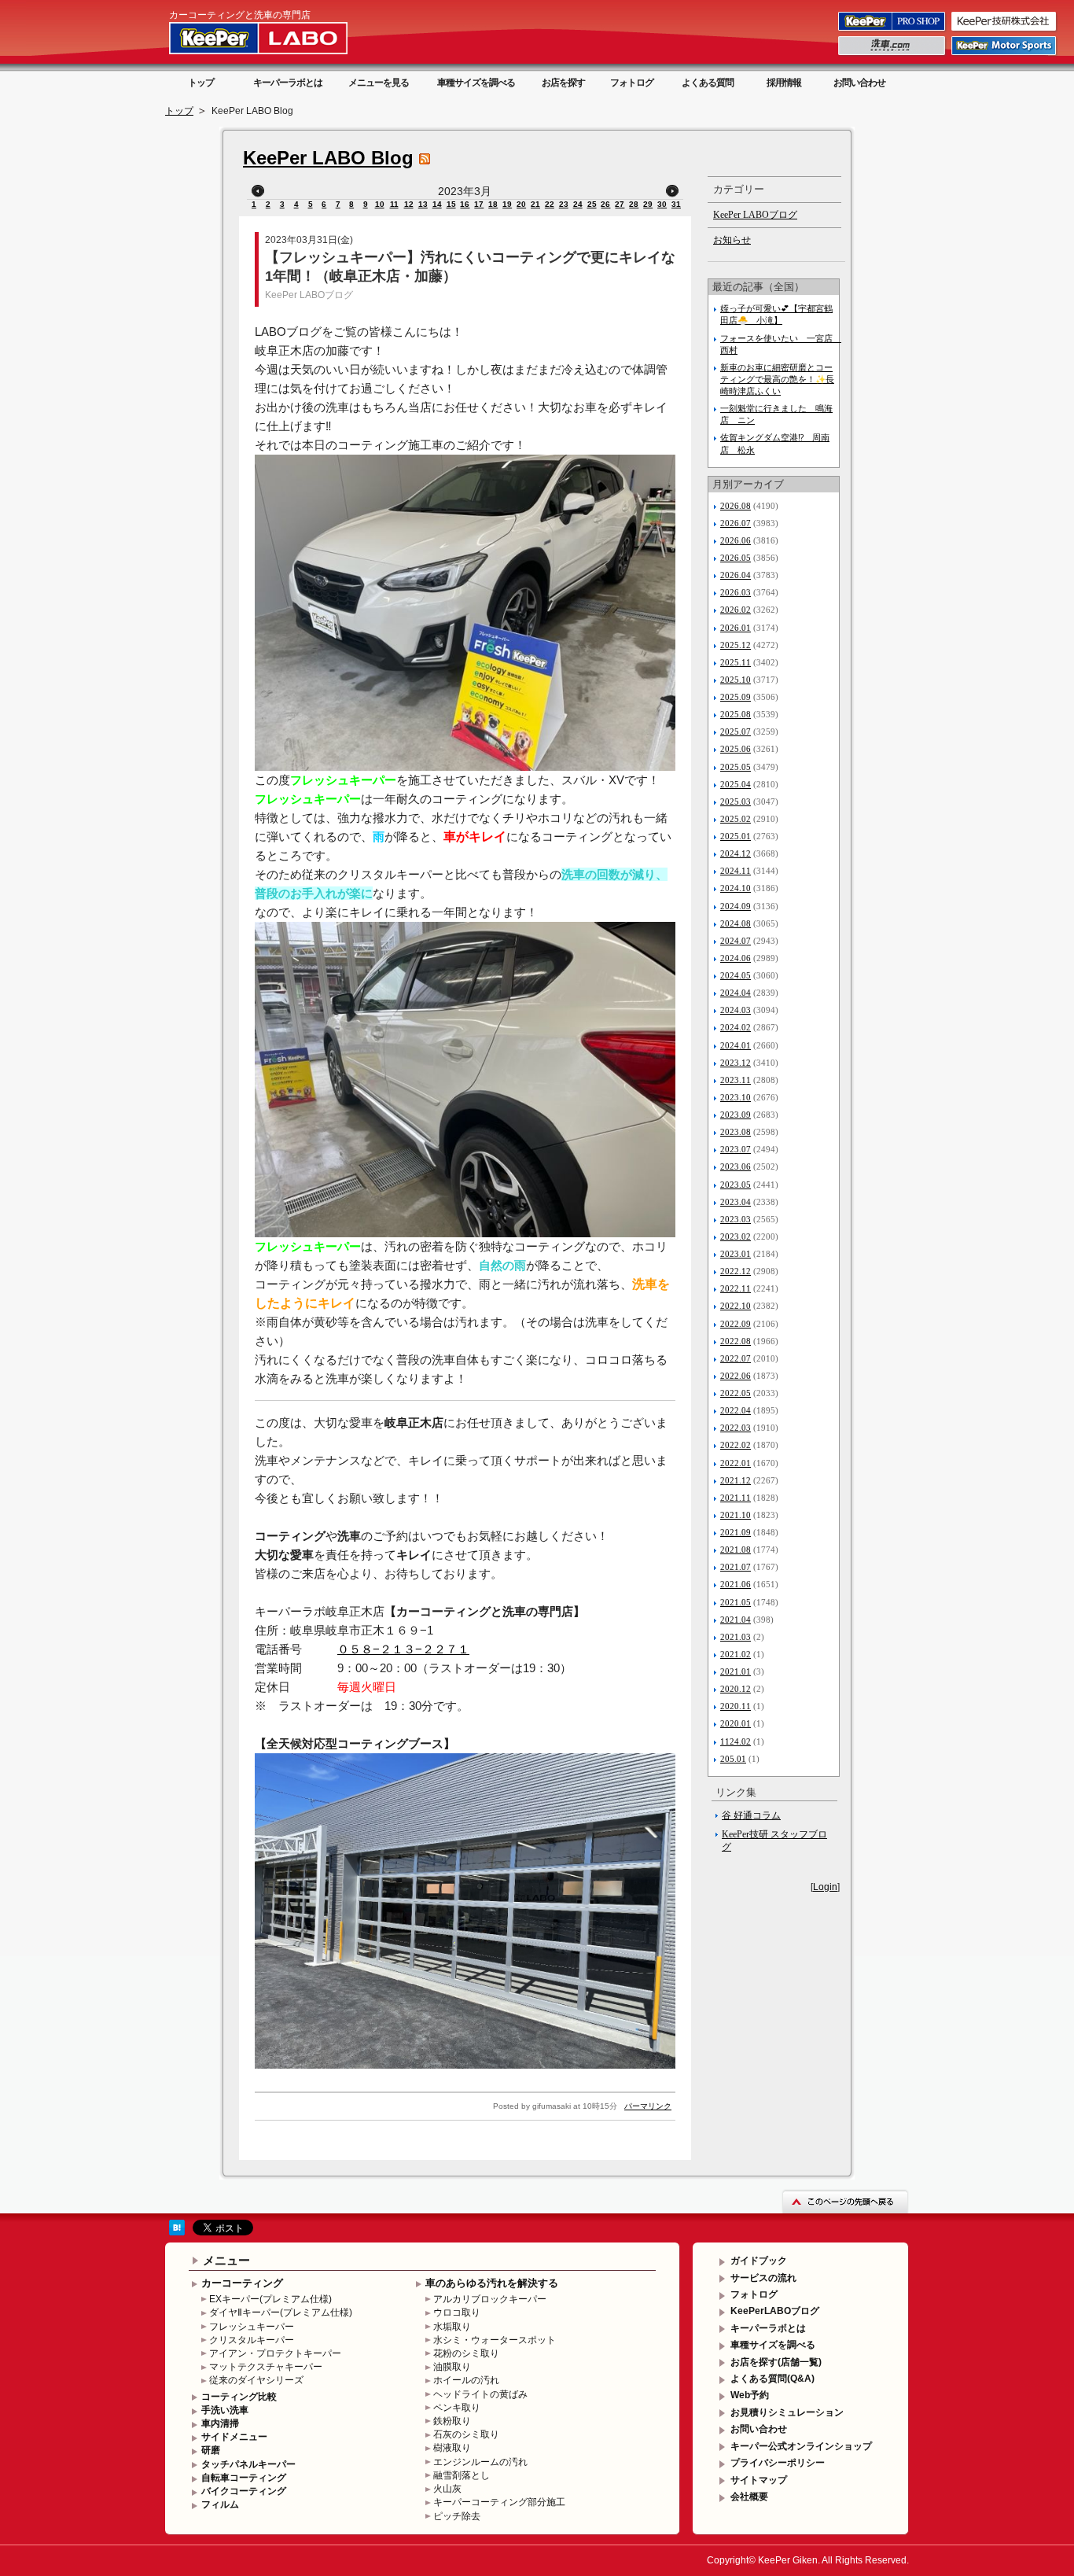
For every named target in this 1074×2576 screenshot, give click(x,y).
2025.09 (736, 697)
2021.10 (736, 1515)
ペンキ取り (457, 2408)
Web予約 (750, 2395)
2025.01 (736, 836)
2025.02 (736, 819)
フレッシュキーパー (252, 2327)
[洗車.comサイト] (893, 54)
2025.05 (736, 767)
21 (535, 204)
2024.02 (736, 1027)
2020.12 (736, 1689)
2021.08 (736, 1550)
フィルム (220, 2504)
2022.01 (736, 1463)
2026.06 (736, 540)
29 (648, 204)
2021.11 (736, 1498)
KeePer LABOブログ (309, 295)
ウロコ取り (457, 2313)
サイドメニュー (234, 2437)
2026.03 (736, 592)
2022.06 (736, 1376)
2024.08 (736, 923)
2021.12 (736, 1480)
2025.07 (736, 732)
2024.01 (736, 1045)
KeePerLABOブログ (775, 2311)
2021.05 (736, 1602)
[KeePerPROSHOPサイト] (893, 30)
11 (394, 204)
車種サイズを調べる (476, 83)
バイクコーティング (244, 2491)
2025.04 (736, 784)
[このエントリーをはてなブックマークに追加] (177, 2232)
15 (451, 204)
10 (380, 204)
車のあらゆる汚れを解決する (492, 2283)
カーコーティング (242, 2283)
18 (493, 204)
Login (825, 1887)
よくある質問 (708, 83)
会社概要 (749, 2497)
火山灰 (447, 2489)
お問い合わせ (859, 83)
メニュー (226, 2260)
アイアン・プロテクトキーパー (275, 2353)
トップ (201, 83)
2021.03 (736, 1637)
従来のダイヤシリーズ (256, 2380)
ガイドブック (759, 2261)
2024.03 (736, 1010)
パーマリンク (648, 2106)
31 (676, 204)
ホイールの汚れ (466, 2380)
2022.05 (736, 1393)
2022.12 (736, 1271)
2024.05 (736, 975)
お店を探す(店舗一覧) (776, 2362)
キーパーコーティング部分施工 (499, 2502)
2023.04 (736, 1202)
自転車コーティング (244, 2478)
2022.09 (736, 1324)
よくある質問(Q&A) (772, 2379)
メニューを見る (379, 83)
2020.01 (736, 1723)
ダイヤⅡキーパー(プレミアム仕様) (281, 2313)
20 (521, 204)
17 (479, 204)
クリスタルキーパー (252, 2340)
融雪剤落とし (462, 2475)
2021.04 (736, 1620)
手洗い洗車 (225, 2410)
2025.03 (736, 802)
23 (564, 204)
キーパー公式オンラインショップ (801, 2446)
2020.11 (736, 1706)
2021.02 (736, 1654)
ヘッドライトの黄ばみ (480, 2394)
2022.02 (736, 1445)
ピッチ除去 (457, 2516)
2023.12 (736, 1063)
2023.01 (736, 1254)
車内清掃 (220, 2423)
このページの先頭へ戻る (845, 2201)
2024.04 (736, 993)
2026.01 (736, 628)
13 (423, 204)
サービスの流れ (763, 2278)
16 (465, 204)
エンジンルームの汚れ (480, 2462)
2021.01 (736, 1671)
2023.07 (736, 1149)
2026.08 (736, 506)
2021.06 (736, 1584)
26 (605, 204)
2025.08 (736, 714)
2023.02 (736, 1236)
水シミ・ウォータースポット (495, 2340)
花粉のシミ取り (466, 2353)
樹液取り (452, 2448)
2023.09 (736, 1115)
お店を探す (563, 83)
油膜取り (452, 2367)
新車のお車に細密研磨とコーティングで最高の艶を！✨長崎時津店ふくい (777, 379)
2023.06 (736, 1166)
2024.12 (736, 853)
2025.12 (736, 645)
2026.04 (736, 575)
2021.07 (736, 1567)
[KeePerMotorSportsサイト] (1005, 54)
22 (550, 204)
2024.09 (736, 906)
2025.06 (736, 749)
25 (592, 204)
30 (662, 204)
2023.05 (736, 1185)
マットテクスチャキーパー (266, 2367)
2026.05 (736, 558)
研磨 (211, 2450)
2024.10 (736, 888)
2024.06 (736, 958)
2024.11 (736, 871)
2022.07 (736, 1358)
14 (437, 204)
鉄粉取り (452, 2421)
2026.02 (736, 610)
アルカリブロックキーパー (490, 2299)
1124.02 (736, 1741)
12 (409, 204)
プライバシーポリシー (778, 2463)
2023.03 (736, 1219)
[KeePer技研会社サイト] (1005, 30)
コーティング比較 (239, 2397)
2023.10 (736, 1097)
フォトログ (632, 83)
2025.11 (736, 662)
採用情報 (784, 83)
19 (507, 204)
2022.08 (736, 1341)
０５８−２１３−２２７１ (403, 1649)
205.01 (733, 1759)
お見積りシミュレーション (787, 2412)
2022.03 (736, 1428)
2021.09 (736, 1532)
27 (620, 204)
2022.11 (736, 1288)
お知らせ (732, 240)
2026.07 (736, 523)
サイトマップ (759, 2480)
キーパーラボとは (288, 83)
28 (634, 204)
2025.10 (736, 680)
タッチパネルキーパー (248, 2464)
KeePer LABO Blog (328, 158)
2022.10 (736, 1306)
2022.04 (736, 1410)
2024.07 (736, 941)
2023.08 (736, 1132)
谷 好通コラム (751, 1815)
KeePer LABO (281, 38)
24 (578, 204)
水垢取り (452, 2327)
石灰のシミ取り (466, 2434)
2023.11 (736, 1080)
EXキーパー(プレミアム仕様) (270, 2299)
